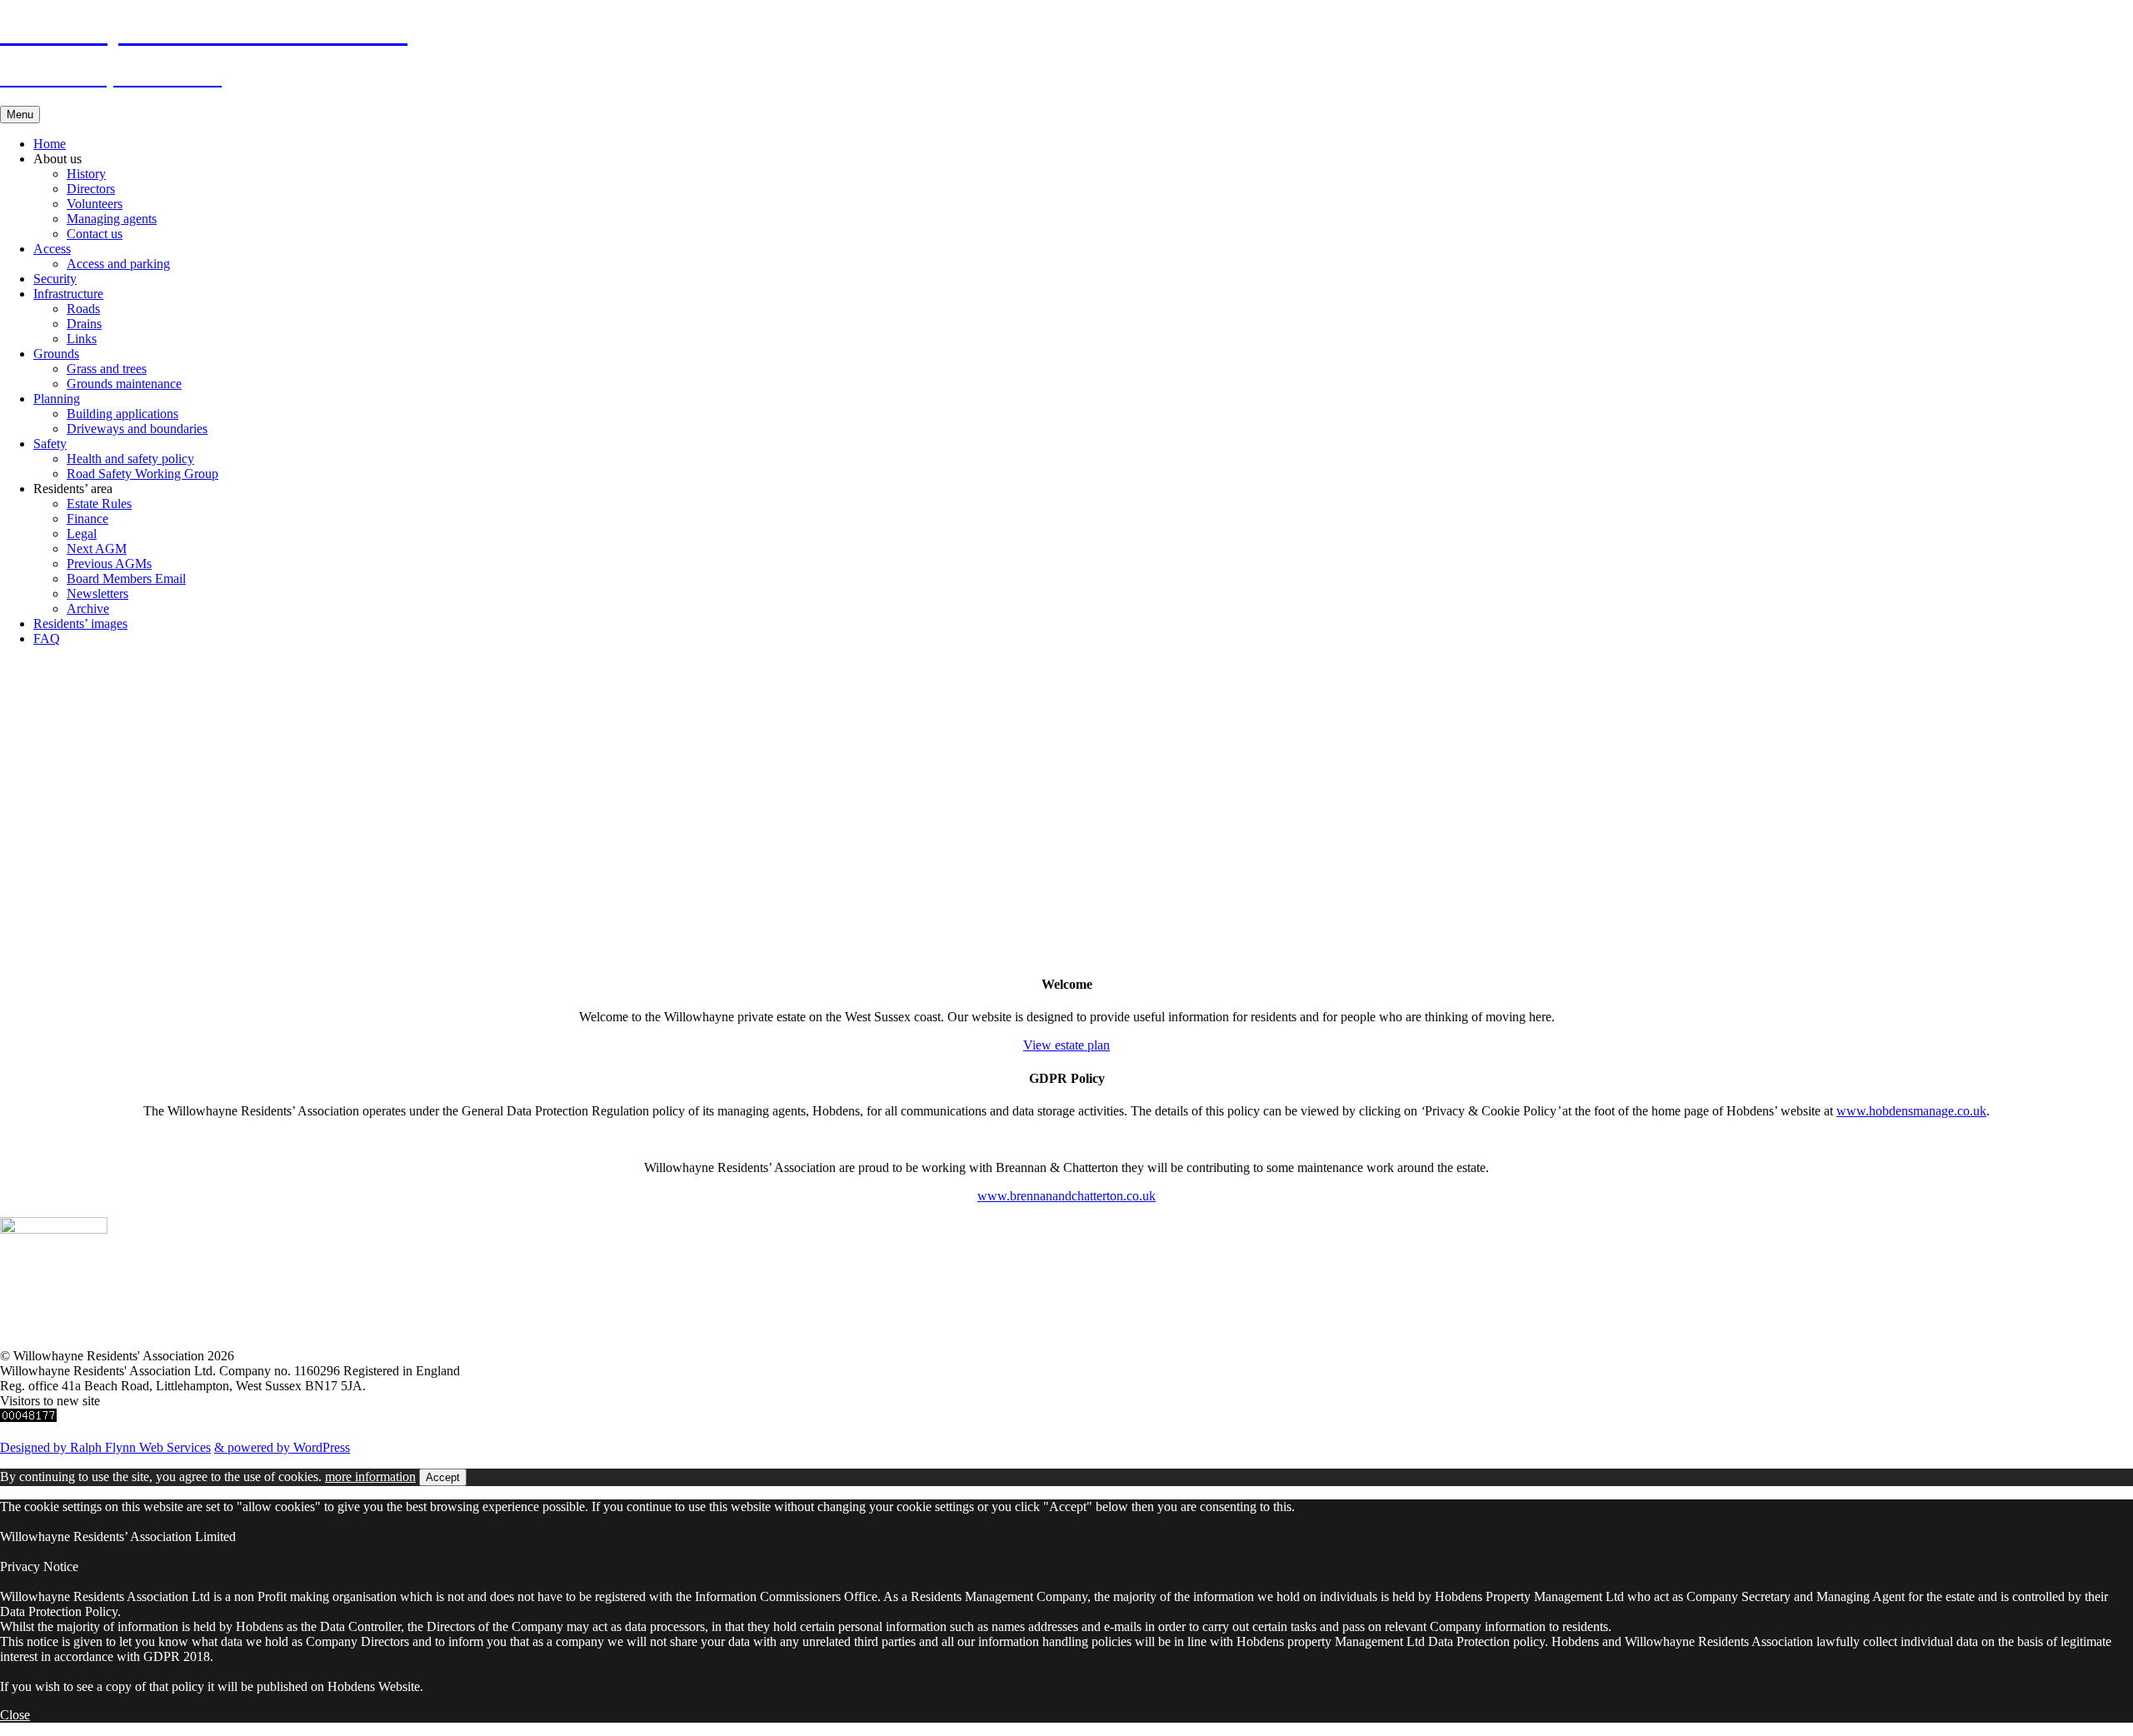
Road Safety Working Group (142, 474)
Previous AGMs (109, 564)
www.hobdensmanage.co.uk (1911, 1111)
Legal (82, 534)
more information (370, 1477)
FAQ (47, 639)
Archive (88, 609)
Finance (87, 519)
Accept (443, 1477)
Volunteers (95, 204)
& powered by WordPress (282, 1447)
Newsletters (97, 594)
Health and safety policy (130, 459)
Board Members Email (126, 579)
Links (82, 339)
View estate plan (1066, 1045)
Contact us (95, 234)
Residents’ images (80, 624)
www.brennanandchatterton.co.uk (1066, 1196)
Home (50, 144)
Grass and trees (107, 369)
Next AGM (97, 549)
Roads (83, 309)
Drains (84, 324)
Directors (91, 189)
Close (15, 1715)
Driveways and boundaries (137, 429)
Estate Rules (99, 504)
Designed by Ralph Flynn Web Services (105, 1447)
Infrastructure (68, 294)
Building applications (122, 414)
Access (52, 249)
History (86, 174)
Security (55, 279)
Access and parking (118, 264)
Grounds (56, 354)
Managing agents (112, 219)
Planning (57, 399)
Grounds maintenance (124, 384)
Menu (20, 115)
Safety (50, 444)
